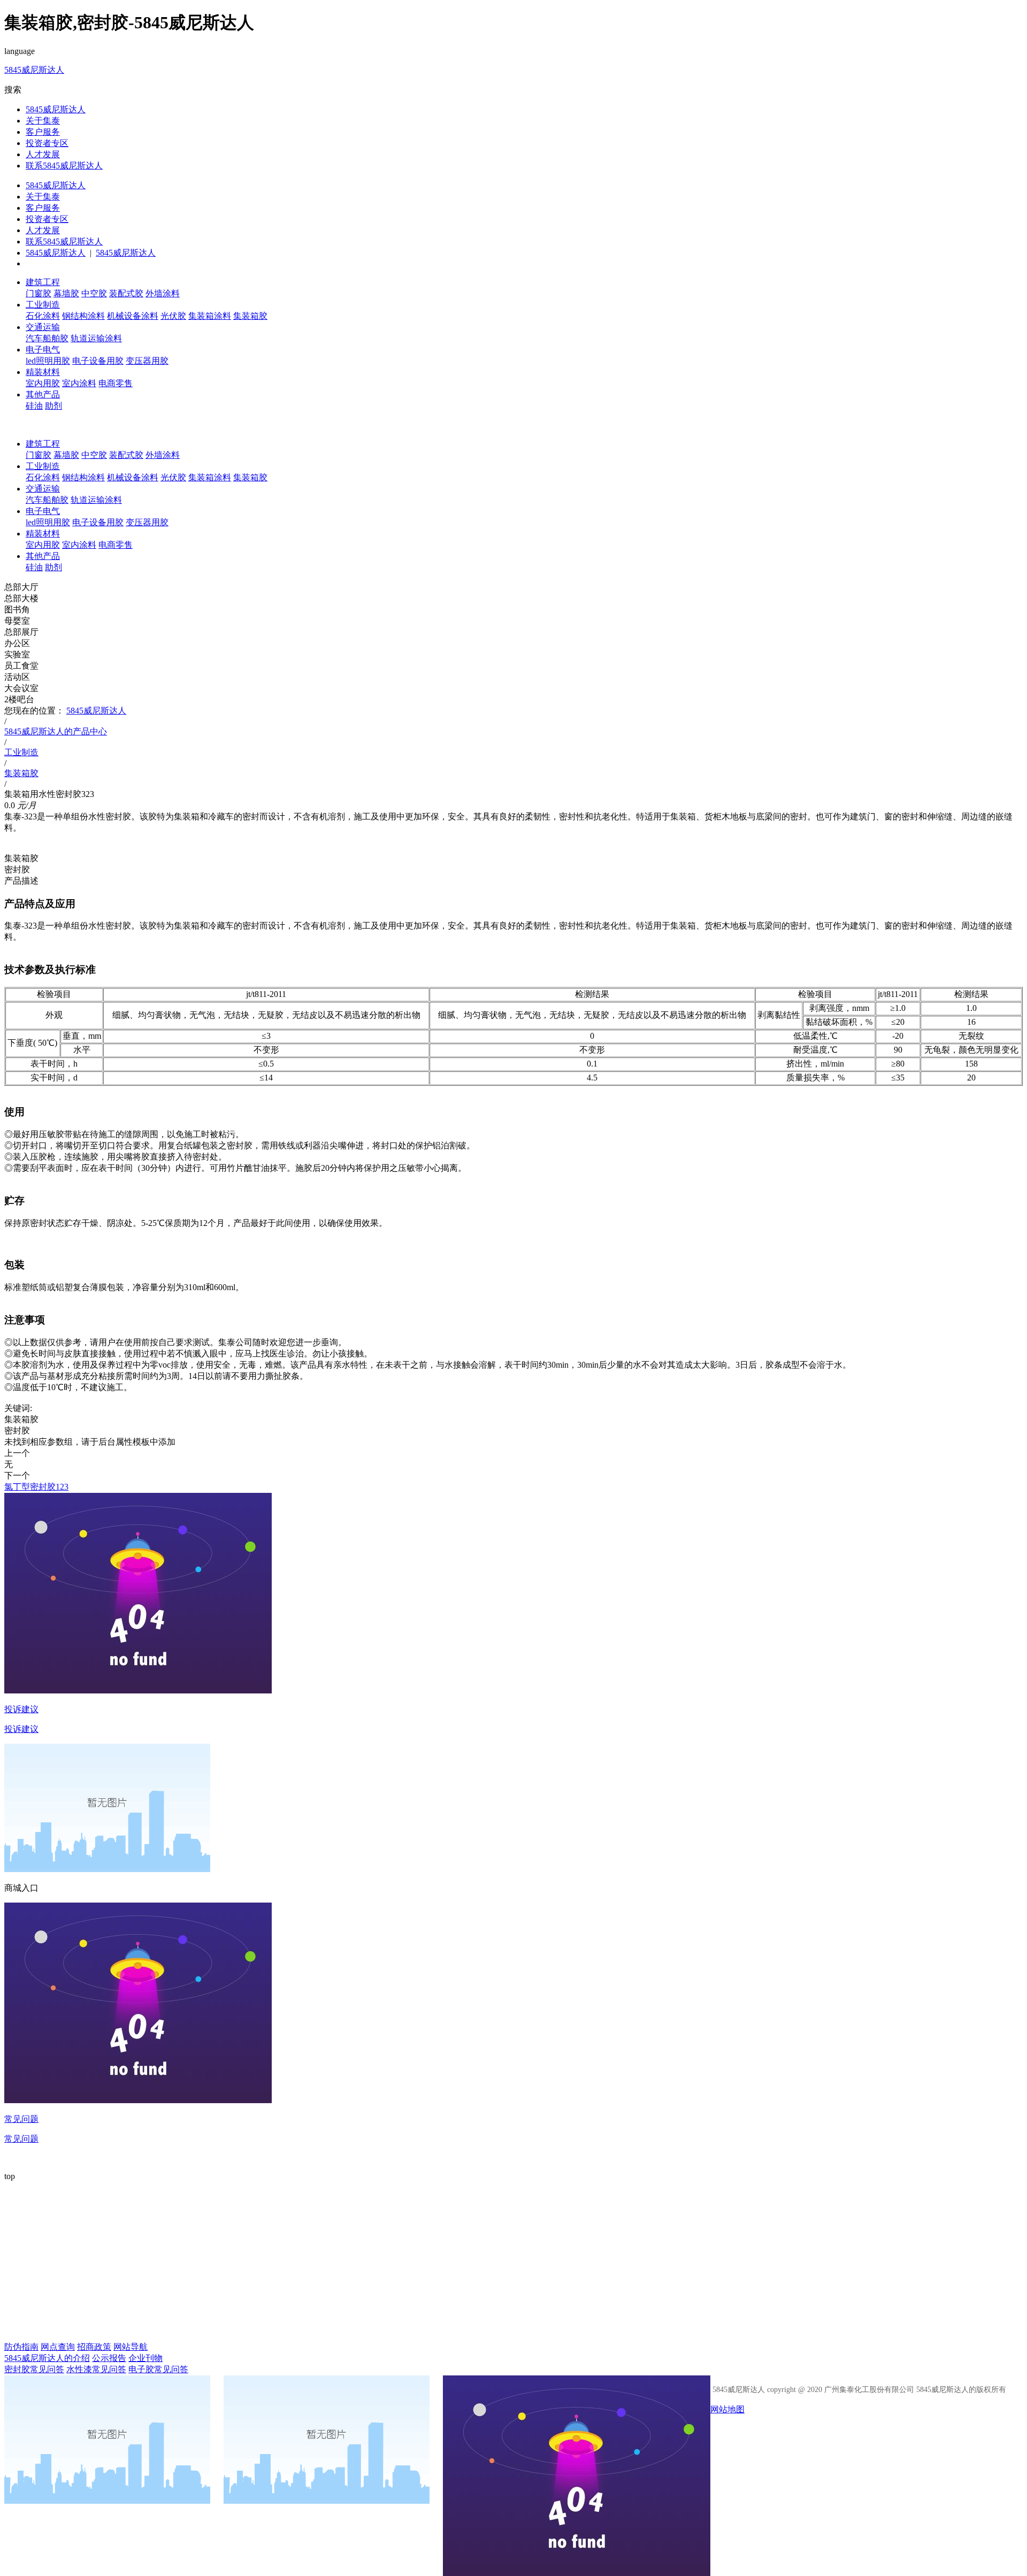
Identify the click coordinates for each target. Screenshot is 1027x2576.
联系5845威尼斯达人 (64, 166)
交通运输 (43, 327)
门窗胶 (39, 293)
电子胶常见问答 (158, 2369)
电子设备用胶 (98, 361)
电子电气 (43, 350)
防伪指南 (21, 2347)
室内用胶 (43, 383)
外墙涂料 (163, 293)
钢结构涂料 (83, 316)
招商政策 (94, 2347)
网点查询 (58, 2347)
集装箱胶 (250, 316)
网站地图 (727, 2409)
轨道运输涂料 (96, 338)
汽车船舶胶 (47, 338)
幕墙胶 (66, 293)
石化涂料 (43, 316)
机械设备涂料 (133, 316)
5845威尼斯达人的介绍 (47, 2358)
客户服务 (43, 132)
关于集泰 (43, 121)
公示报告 (109, 2358)
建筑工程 (43, 282)
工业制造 (43, 305)
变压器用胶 (147, 361)
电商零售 (116, 383)
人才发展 (43, 154)
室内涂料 (79, 383)
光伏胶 (173, 316)
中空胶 (94, 293)
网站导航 (131, 2347)
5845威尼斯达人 (34, 70)
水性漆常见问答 (96, 2369)
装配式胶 (126, 293)
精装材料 (43, 372)
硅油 (34, 406)
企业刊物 (145, 2358)
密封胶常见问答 (34, 2369)
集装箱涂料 (210, 316)
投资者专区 (47, 143)
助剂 (53, 406)
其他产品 (43, 394)
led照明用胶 (48, 361)
